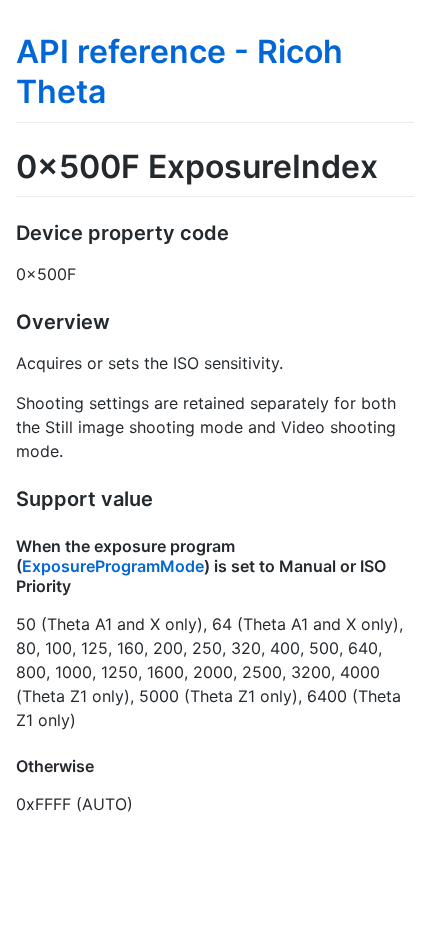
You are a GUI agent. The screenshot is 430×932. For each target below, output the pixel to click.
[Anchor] (239, 231)
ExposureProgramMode (113, 566)
